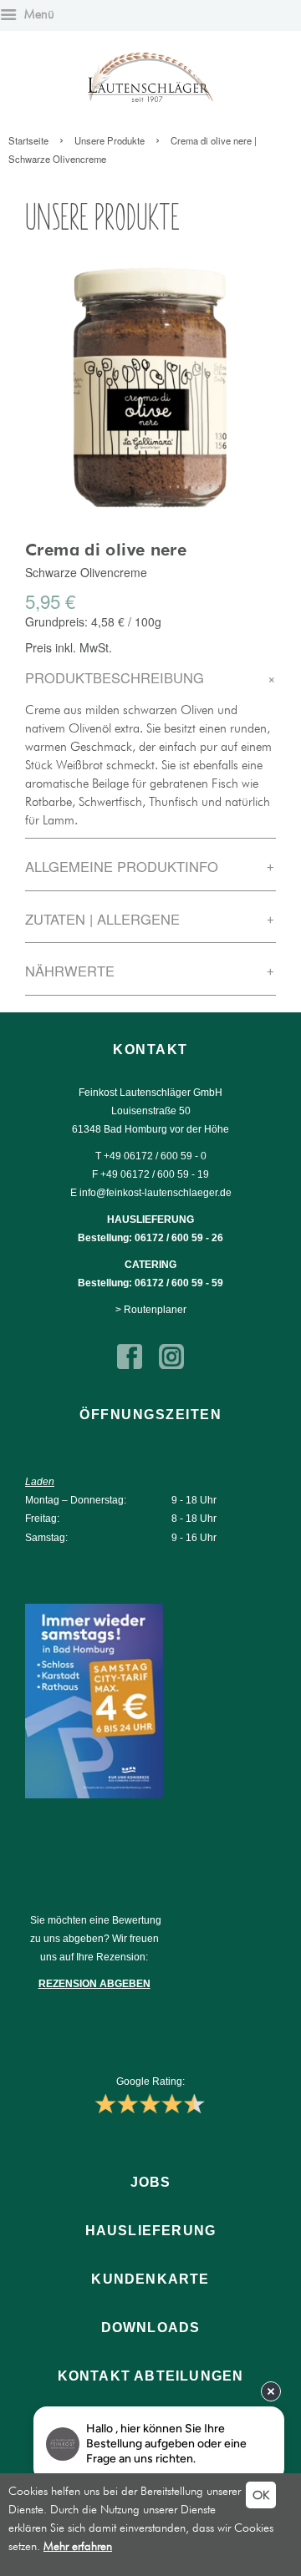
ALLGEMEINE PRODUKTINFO (150, 866)
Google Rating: (150, 2082)
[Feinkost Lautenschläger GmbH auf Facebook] (130, 1366)
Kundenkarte (150, 2279)
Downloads (151, 2328)
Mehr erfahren (78, 2546)
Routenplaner (155, 1310)
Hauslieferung (151, 2231)
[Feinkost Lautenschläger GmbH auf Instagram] (171, 1366)
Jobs (151, 2182)
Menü (38, 14)
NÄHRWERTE (150, 971)
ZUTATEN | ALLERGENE (150, 919)
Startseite (28, 140)
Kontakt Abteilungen (151, 2376)
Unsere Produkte (110, 140)
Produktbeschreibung (150, 677)
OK (261, 2495)
